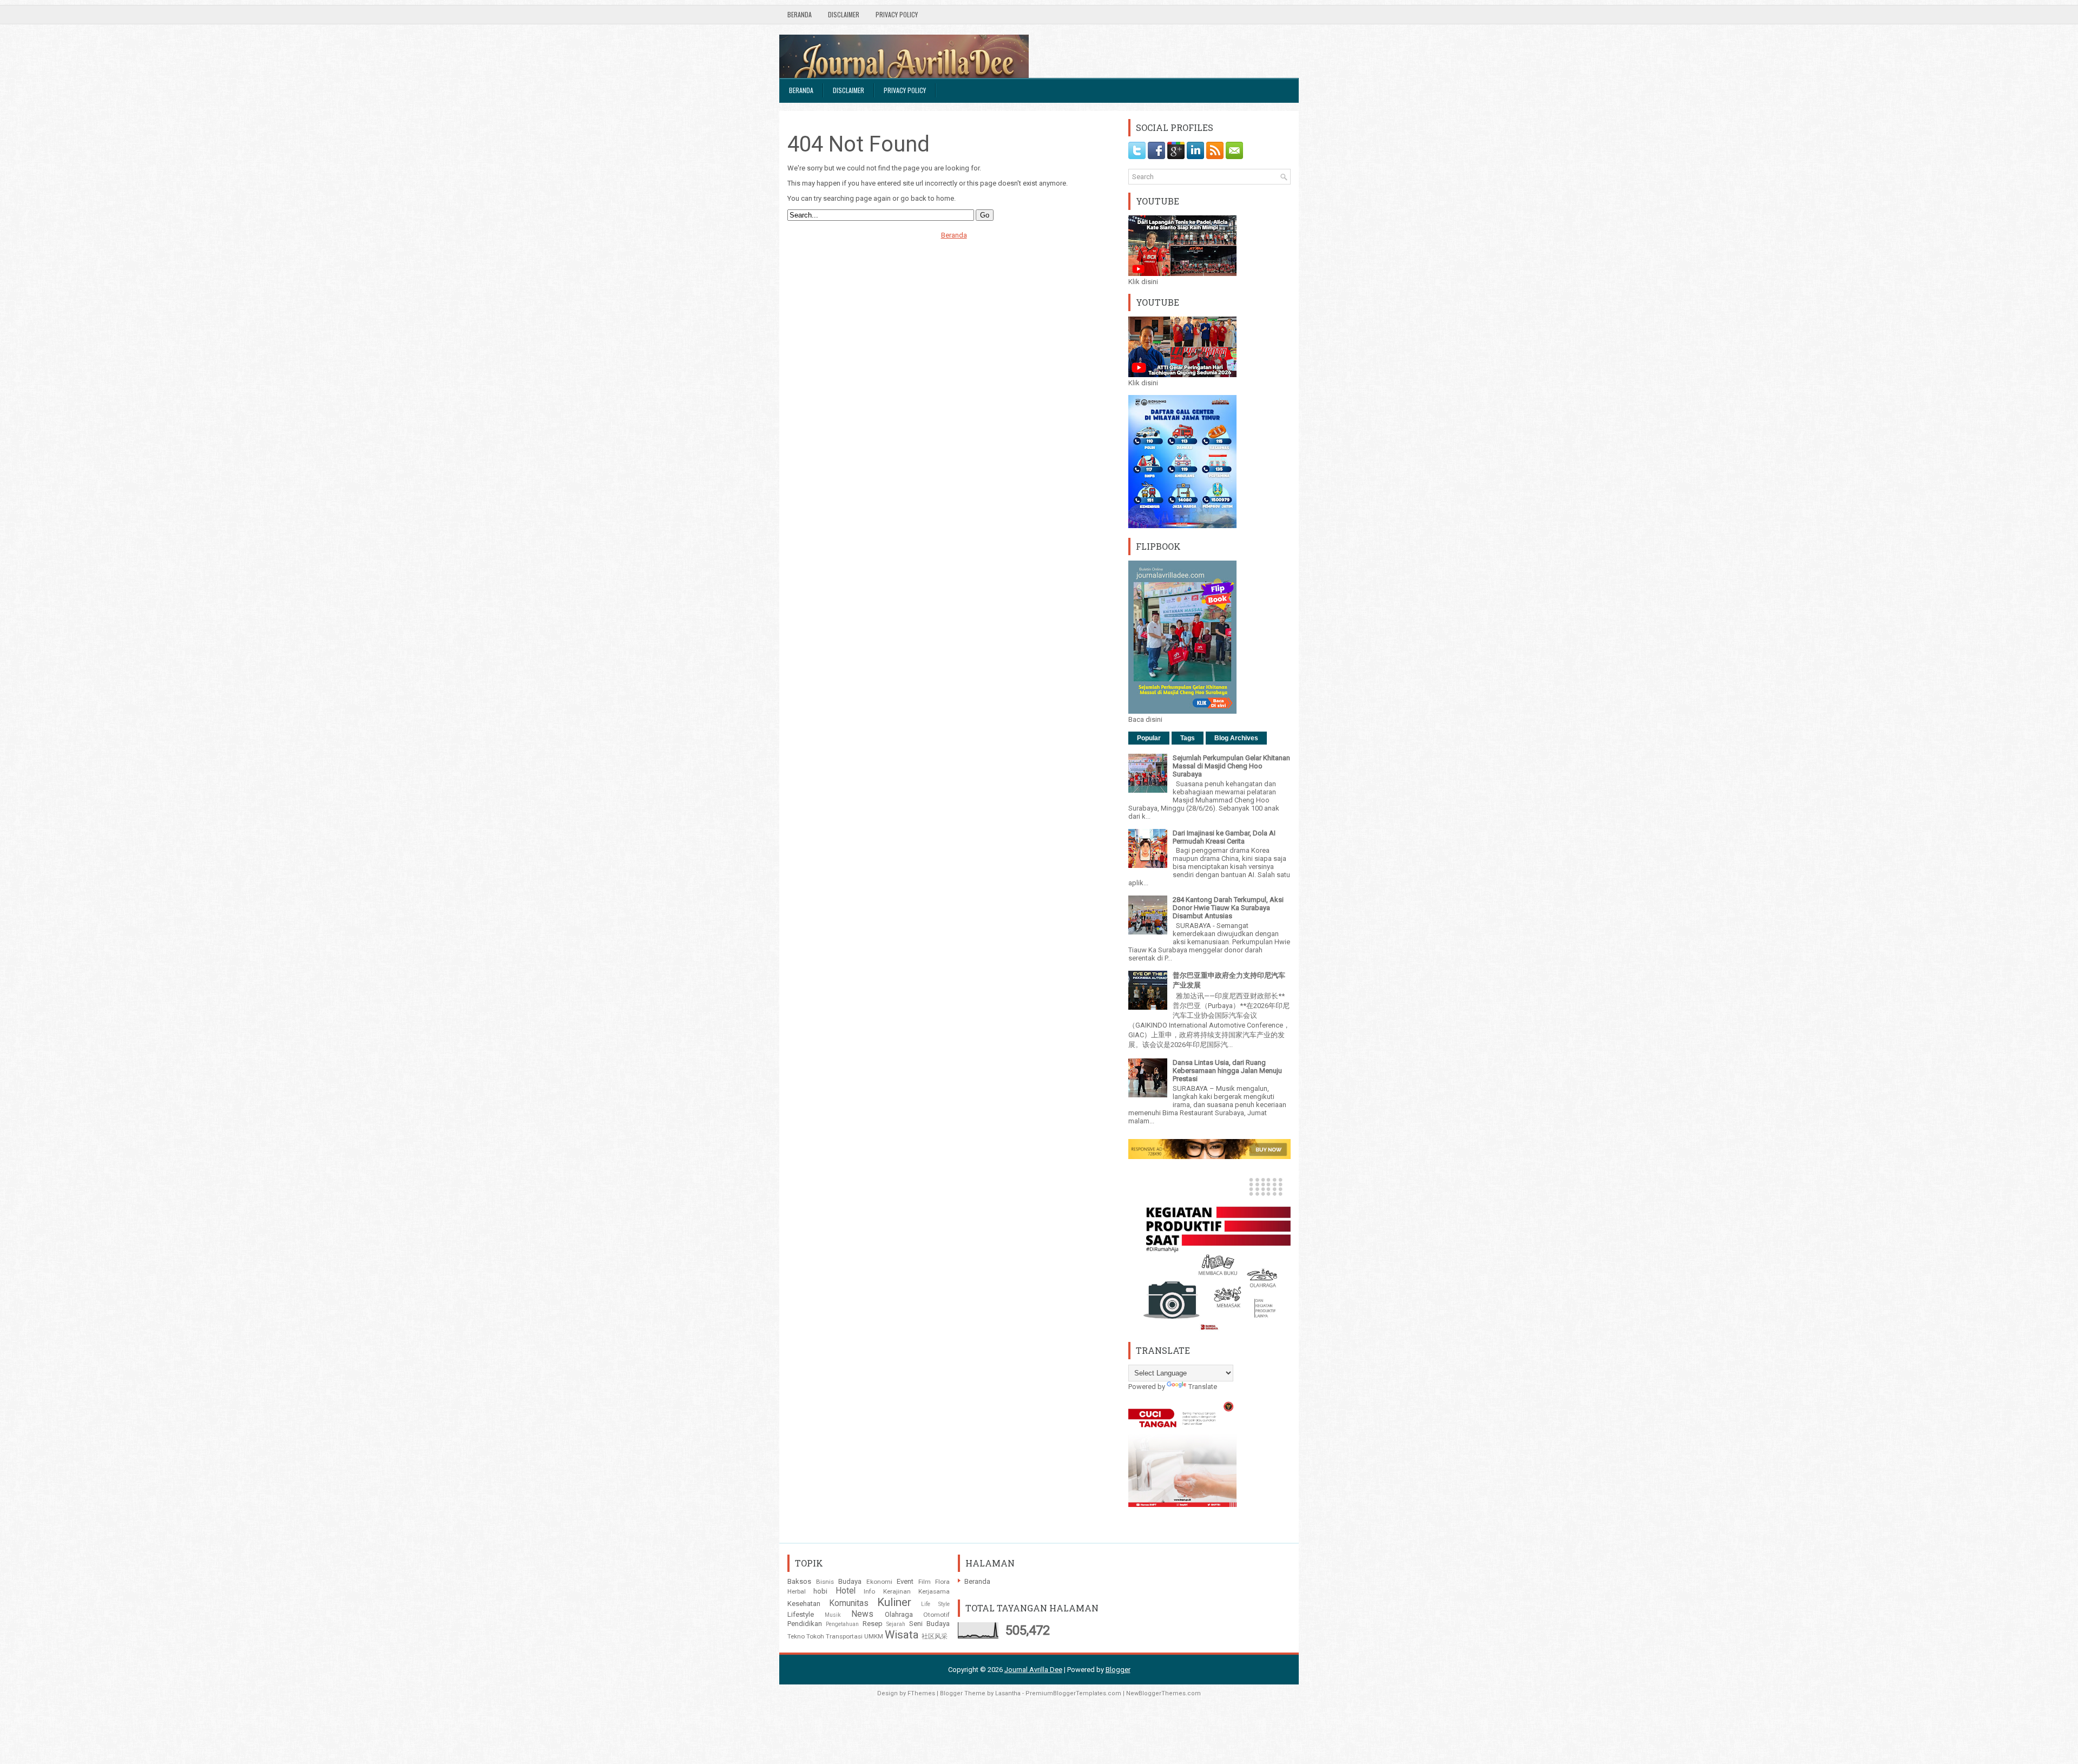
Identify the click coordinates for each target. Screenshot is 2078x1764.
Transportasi (844, 1636)
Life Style (936, 1604)
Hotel (846, 1591)
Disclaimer (844, 14)
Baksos (799, 1581)
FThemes (921, 1693)
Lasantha (1008, 1693)
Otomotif (936, 1615)
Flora (942, 1582)
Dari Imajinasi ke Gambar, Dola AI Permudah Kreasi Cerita (1224, 837)
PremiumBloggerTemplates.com (1073, 1693)
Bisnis (825, 1582)
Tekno (796, 1636)
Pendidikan (805, 1624)
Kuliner (894, 1602)
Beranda (800, 14)
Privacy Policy (897, 14)
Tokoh (815, 1636)
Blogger (1118, 1670)
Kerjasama (934, 1591)
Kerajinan (897, 1591)
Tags (1188, 738)
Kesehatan (804, 1604)
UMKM (874, 1636)
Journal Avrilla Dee (1033, 1670)
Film (925, 1582)
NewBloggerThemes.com (1163, 1693)
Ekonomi (879, 1582)
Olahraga (899, 1614)
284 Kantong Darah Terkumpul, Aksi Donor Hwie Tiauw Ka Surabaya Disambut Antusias (1228, 908)
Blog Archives (1236, 738)
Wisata (902, 1635)
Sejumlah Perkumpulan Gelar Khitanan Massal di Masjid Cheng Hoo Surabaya (1231, 766)
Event (905, 1581)
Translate (1203, 1387)
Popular (1149, 738)
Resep (873, 1624)
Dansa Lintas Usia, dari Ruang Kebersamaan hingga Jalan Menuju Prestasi (1227, 1071)
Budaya (850, 1581)
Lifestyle (801, 1614)
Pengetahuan (842, 1624)
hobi (820, 1591)
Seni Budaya (929, 1624)
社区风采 (935, 1636)
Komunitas (849, 1603)
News (862, 1614)
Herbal (797, 1591)
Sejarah (896, 1624)
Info (869, 1591)
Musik (833, 1615)
